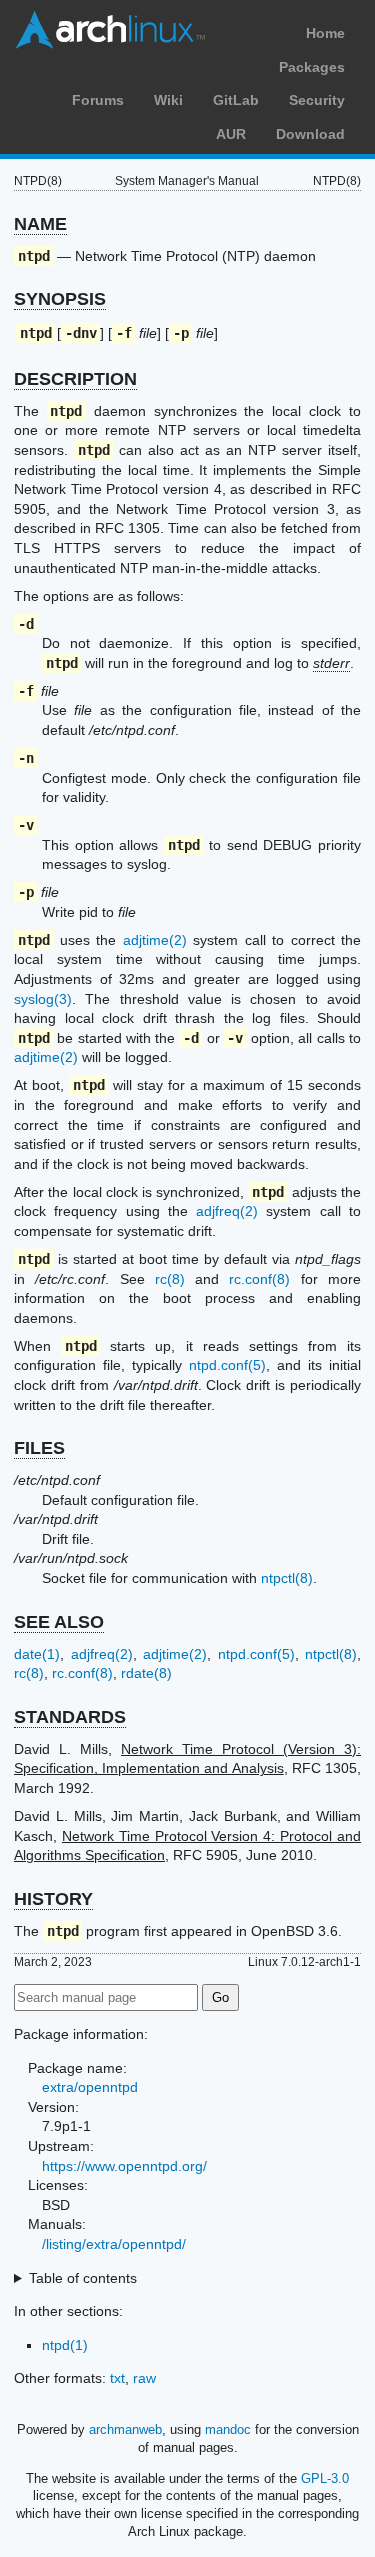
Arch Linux (110, 30)
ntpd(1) (65, 2345)
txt (117, 2378)
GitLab (236, 100)
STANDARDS (70, 1717)
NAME (40, 224)
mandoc (228, 2429)
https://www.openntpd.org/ (124, 2166)
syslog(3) (43, 999)
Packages (312, 67)
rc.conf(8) (259, 1279)
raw (144, 2378)
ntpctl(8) (287, 1578)
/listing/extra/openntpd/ (114, 2244)
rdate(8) (146, 1673)
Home (325, 33)
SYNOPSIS (60, 299)
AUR (231, 134)
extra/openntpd (90, 2087)
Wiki (168, 100)
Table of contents (83, 2278)
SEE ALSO (59, 1622)
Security (317, 100)
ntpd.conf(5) (227, 1365)
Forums (98, 100)
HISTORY (53, 1899)
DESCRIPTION (75, 379)
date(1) (37, 1654)
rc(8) (170, 1279)
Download (310, 134)
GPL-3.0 (325, 2478)
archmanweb (125, 2429)
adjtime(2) (155, 940)
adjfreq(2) (227, 1211)
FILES (39, 1448)
